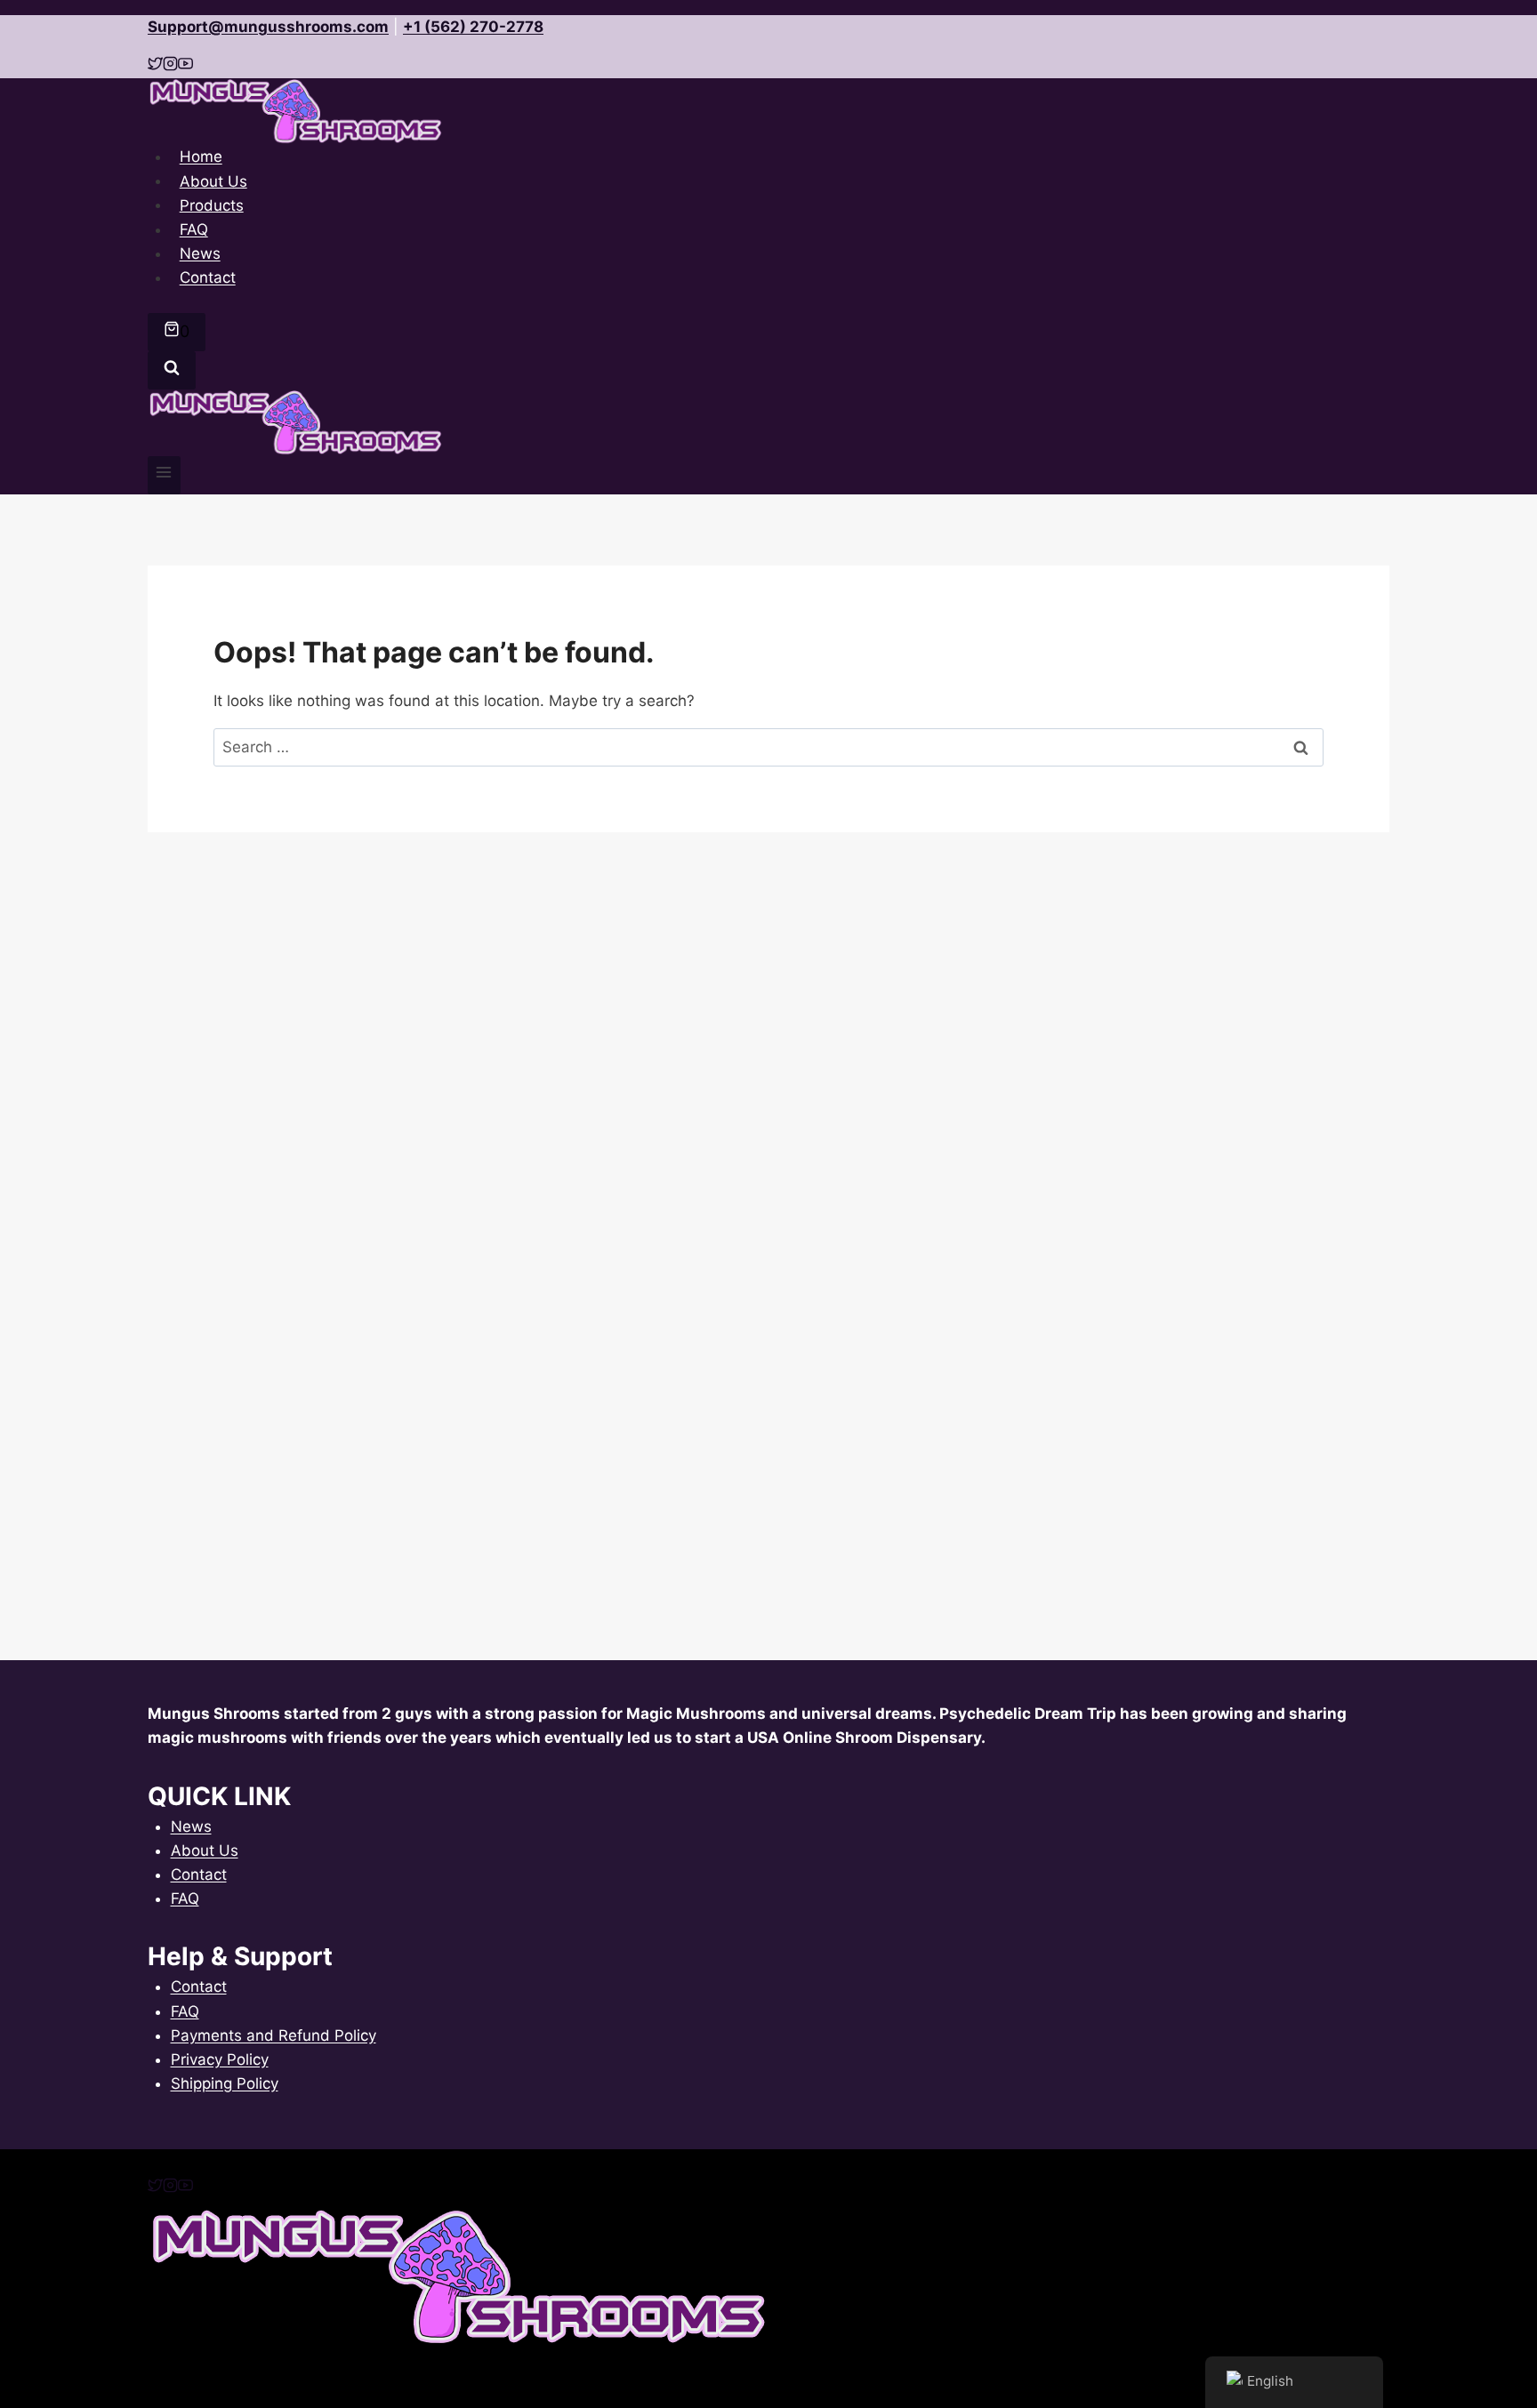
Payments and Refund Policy (274, 2035)
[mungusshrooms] (170, 66)
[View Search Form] (172, 370)
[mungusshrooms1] (155, 66)
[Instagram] (170, 2187)
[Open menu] (164, 475)
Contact (208, 277)
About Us (205, 1850)
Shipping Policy (225, 2083)
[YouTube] (185, 2187)
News (191, 1826)
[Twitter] (155, 2187)
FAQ (185, 1898)
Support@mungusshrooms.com (268, 27)
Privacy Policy (220, 2059)
